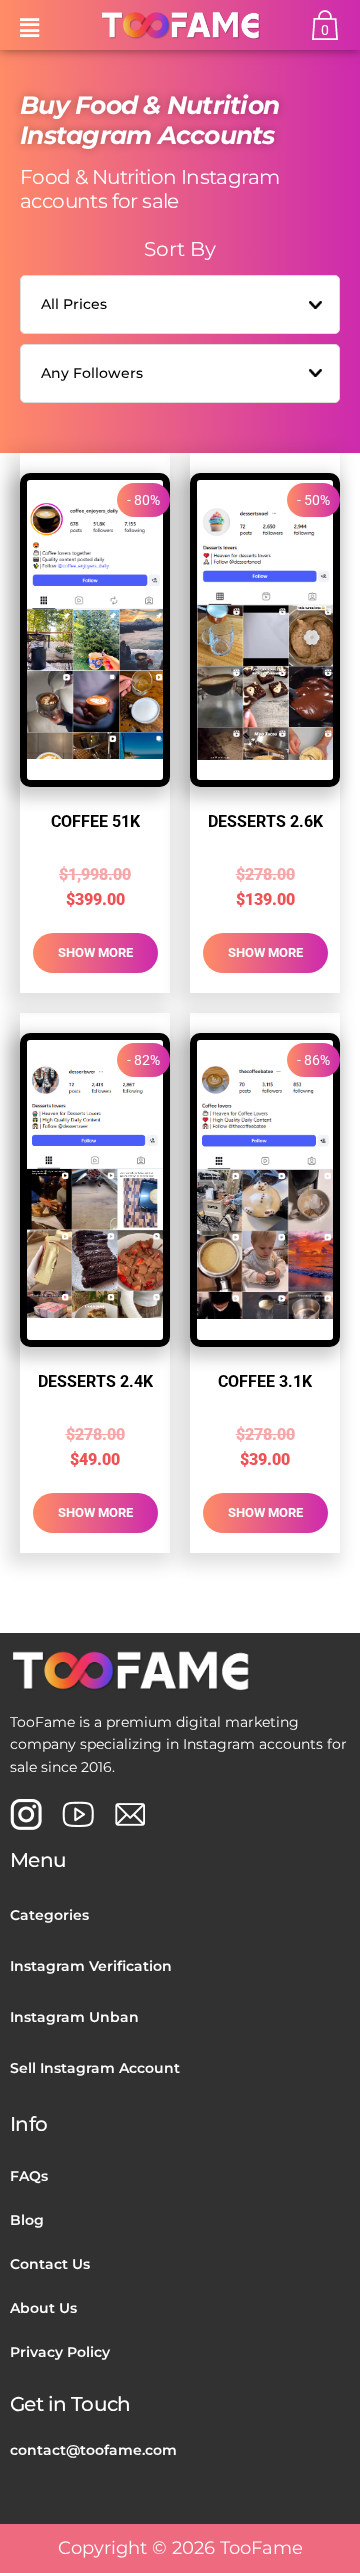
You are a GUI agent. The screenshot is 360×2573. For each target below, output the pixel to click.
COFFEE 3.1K (265, 1381)
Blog (27, 2220)
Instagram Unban (74, 2017)
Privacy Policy (60, 2352)
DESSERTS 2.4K (95, 1381)
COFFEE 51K (95, 821)
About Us (43, 2308)
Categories (49, 1915)
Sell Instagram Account (95, 2068)
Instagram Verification (91, 1966)
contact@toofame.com (93, 2450)
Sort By (180, 249)
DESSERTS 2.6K (265, 821)
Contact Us (50, 2264)
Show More (95, 952)
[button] (29, 25)
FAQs (29, 2176)
